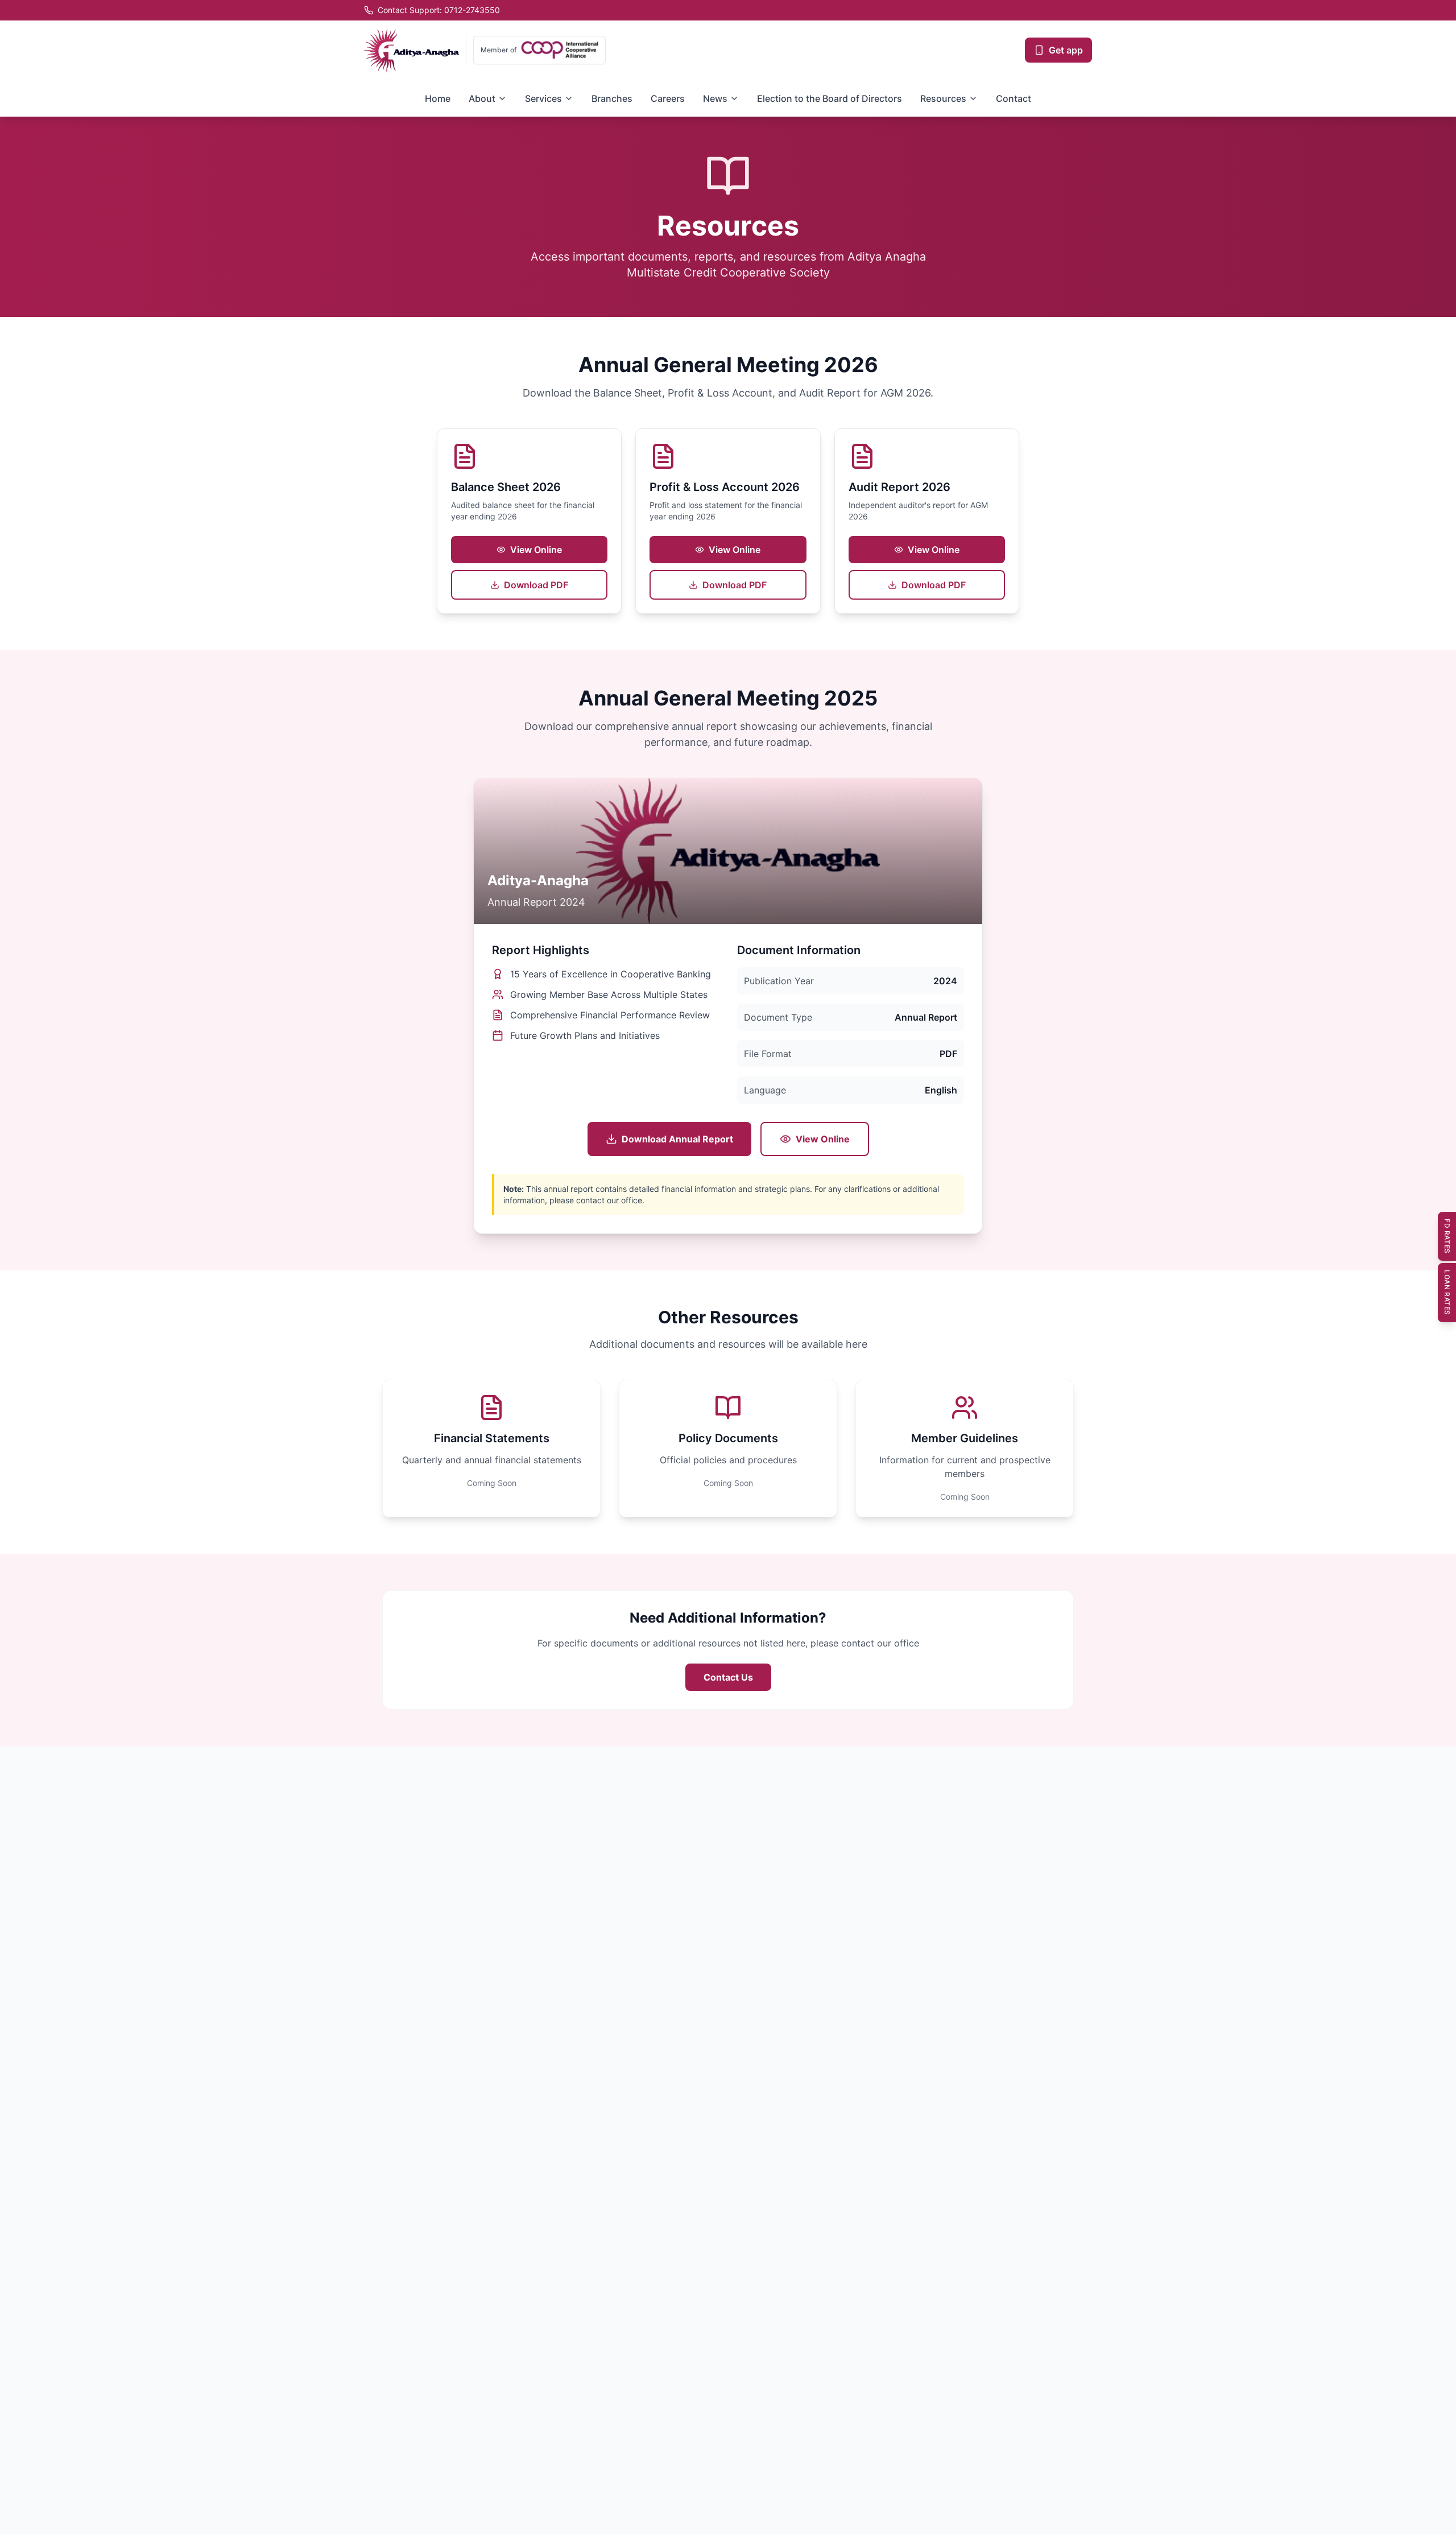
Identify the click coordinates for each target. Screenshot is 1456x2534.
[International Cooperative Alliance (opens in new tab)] (560, 50)
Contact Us (728, 1677)
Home (438, 98)
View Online (536, 550)
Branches (612, 98)
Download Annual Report (677, 1139)
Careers (668, 98)
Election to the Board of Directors (830, 98)
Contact (1014, 98)
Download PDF (536, 585)
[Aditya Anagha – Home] (411, 50)
